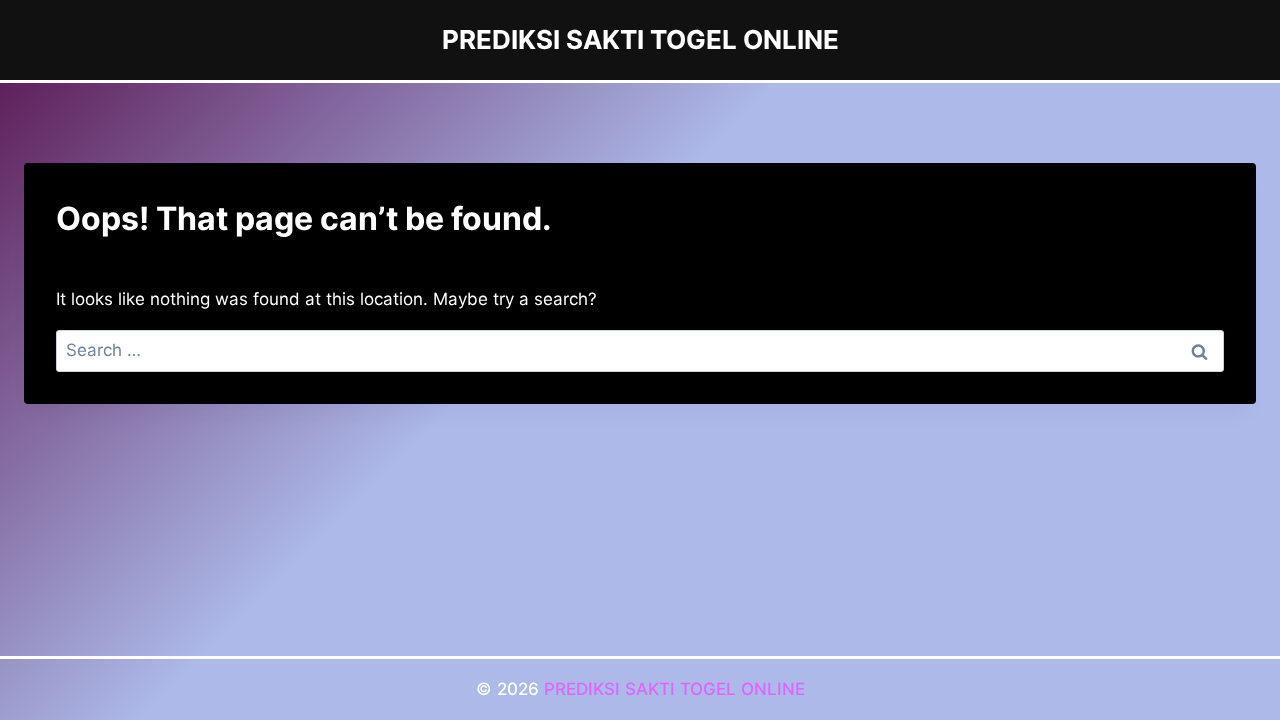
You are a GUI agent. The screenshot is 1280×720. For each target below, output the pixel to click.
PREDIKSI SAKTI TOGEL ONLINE (674, 689)
